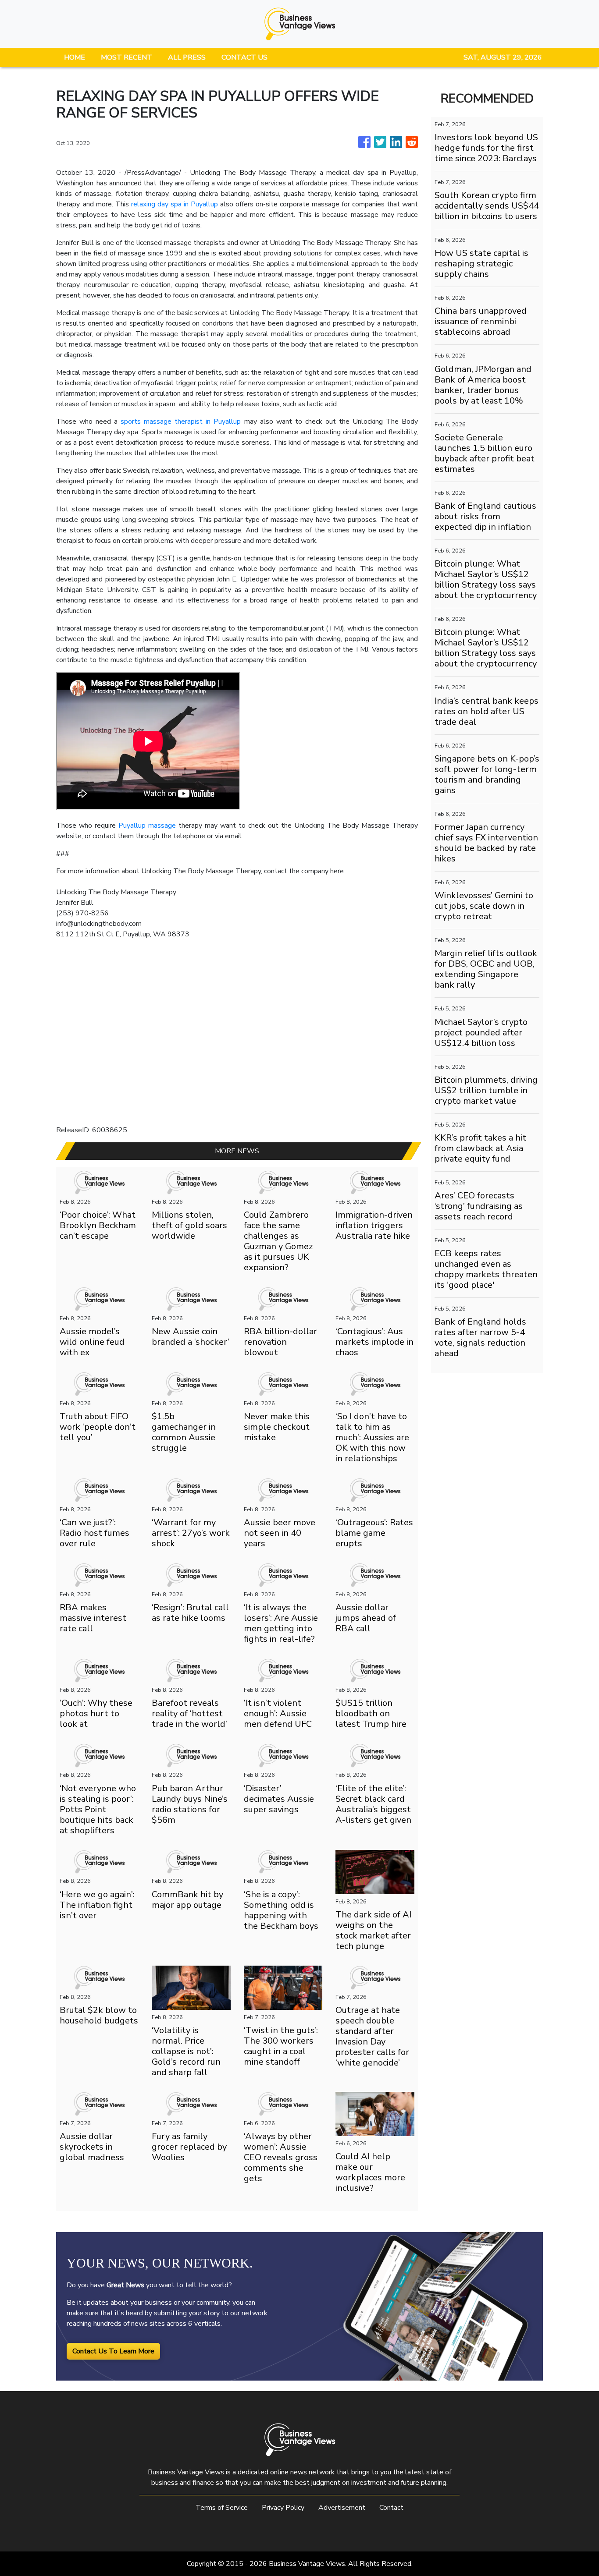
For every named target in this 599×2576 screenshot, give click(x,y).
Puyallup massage (147, 826)
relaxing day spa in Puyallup (175, 204)
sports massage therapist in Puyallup (181, 422)
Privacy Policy (283, 2508)
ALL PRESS (187, 57)
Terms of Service (222, 2508)
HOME (75, 57)
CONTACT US (244, 57)
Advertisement (342, 2508)
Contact (391, 2508)
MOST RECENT (127, 57)
